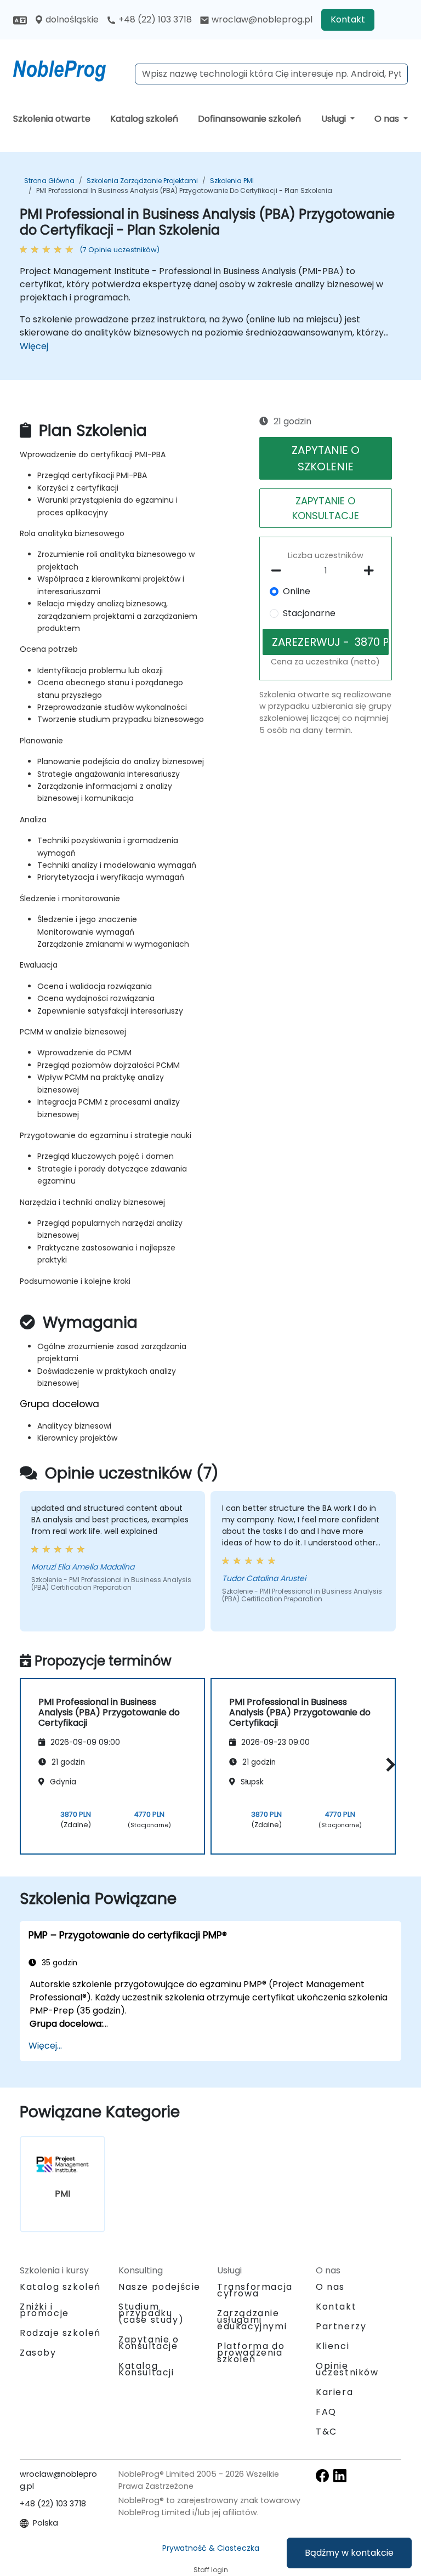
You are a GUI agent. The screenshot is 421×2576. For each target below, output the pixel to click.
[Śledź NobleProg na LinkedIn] (340, 2475)
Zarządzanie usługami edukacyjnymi (252, 2320)
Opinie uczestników (347, 2369)
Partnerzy (341, 2326)
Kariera (334, 2392)
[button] (388, 1764)
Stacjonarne (309, 613)
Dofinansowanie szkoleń (249, 119)
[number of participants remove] (279, 571)
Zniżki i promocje (44, 2310)
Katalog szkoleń (144, 119)
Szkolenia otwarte (52, 119)
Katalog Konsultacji (146, 2369)
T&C (326, 2432)
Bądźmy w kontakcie (349, 2553)
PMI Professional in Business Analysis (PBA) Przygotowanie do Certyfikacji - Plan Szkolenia (184, 191)
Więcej (34, 346)
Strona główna (49, 181)
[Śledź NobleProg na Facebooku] (322, 2475)
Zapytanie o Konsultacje (149, 2343)
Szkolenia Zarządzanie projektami (142, 181)
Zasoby (38, 2353)
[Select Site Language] (20, 19)
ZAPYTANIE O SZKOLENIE (326, 458)
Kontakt (348, 19)
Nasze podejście (160, 2287)
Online (297, 591)
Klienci (332, 2346)
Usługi (335, 119)
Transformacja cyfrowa (255, 2290)
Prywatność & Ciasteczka (211, 2548)
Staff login (211, 2570)
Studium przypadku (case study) (151, 2313)
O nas (388, 119)
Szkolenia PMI (232, 181)
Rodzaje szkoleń (60, 2333)
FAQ (326, 2412)
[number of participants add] (372, 571)
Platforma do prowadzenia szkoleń (251, 2353)
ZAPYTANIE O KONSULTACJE (326, 508)
